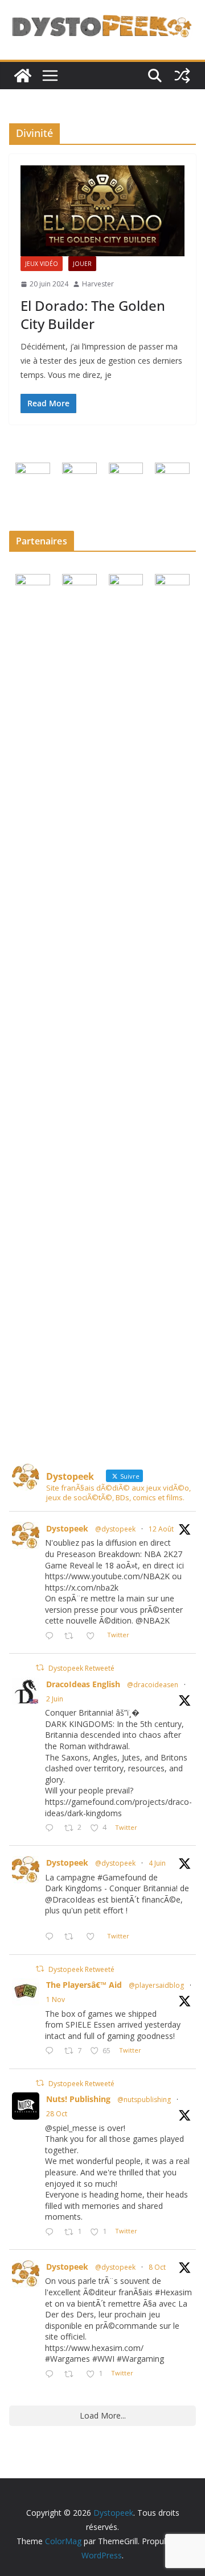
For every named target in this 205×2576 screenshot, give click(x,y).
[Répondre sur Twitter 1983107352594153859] (52, 2232)
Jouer (82, 264)
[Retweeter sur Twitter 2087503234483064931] (72, 1636)
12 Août (161, 1529)
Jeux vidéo (42, 264)
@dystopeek (115, 1529)
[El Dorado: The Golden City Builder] (102, 211)
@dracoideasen (153, 1685)
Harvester (98, 284)
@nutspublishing (144, 2099)
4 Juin (157, 1863)
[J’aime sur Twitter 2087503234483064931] (94, 1636)
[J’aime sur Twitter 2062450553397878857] (94, 1938)
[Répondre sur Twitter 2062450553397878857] (52, 1938)
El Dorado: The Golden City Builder (93, 314)
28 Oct (57, 2114)
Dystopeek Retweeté (81, 1668)
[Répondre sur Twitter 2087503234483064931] (52, 1636)
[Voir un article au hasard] (182, 76)
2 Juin (55, 1699)
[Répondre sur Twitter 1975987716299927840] (52, 2375)
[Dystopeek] (23, 76)
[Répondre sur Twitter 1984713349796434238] (52, 2051)
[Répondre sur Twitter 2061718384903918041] (52, 1828)
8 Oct (157, 2267)
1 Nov (56, 1999)
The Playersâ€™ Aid (84, 1985)
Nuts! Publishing (78, 2099)
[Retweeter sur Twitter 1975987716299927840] (72, 2375)
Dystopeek (67, 1528)
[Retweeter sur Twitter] (40, 1668)
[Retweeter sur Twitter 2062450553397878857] (72, 1938)
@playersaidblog (156, 1985)
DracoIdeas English (83, 1684)
